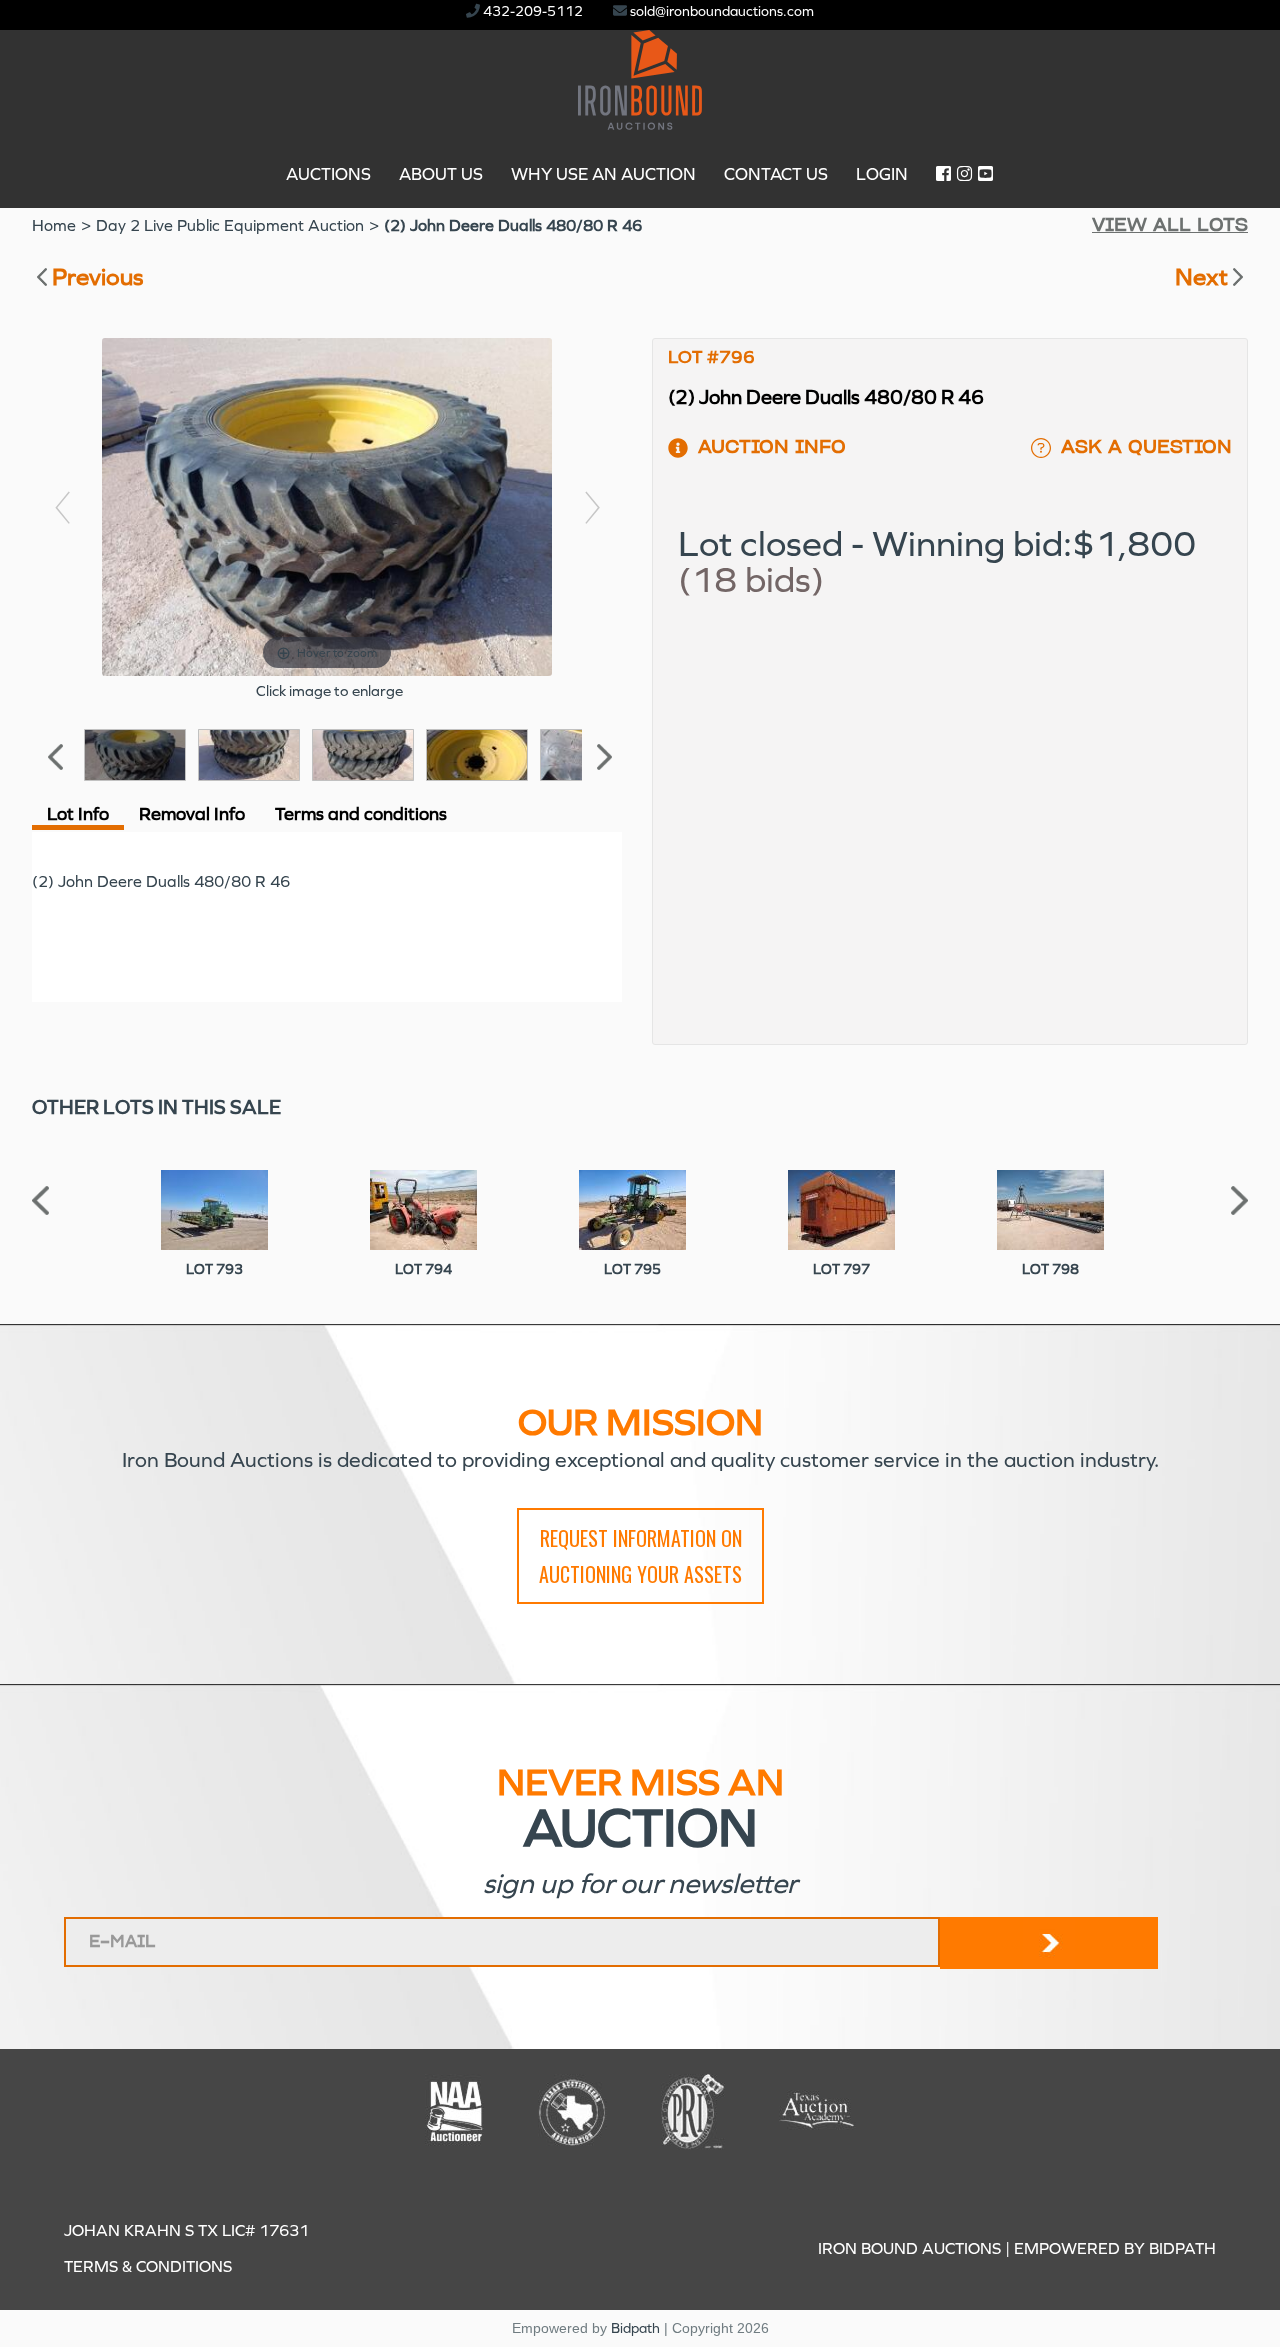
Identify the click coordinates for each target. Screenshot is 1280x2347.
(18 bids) (751, 580)
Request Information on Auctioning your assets (640, 1556)
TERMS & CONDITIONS (148, 2266)
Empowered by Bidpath (1115, 2248)
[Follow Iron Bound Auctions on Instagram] (964, 175)
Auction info (772, 448)
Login (882, 174)
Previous (97, 277)
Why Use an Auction (603, 174)
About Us (441, 174)
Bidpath (635, 2328)
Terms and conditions (361, 814)
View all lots (1170, 226)
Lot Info (78, 814)
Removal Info (192, 814)
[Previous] (61, 507)
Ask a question (1146, 448)
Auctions (328, 174)
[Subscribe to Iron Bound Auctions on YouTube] (985, 175)
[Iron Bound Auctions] (639, 118)
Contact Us (776, 174)
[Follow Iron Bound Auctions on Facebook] (943, 175)
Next (1201, 277)
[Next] (591, 507)
